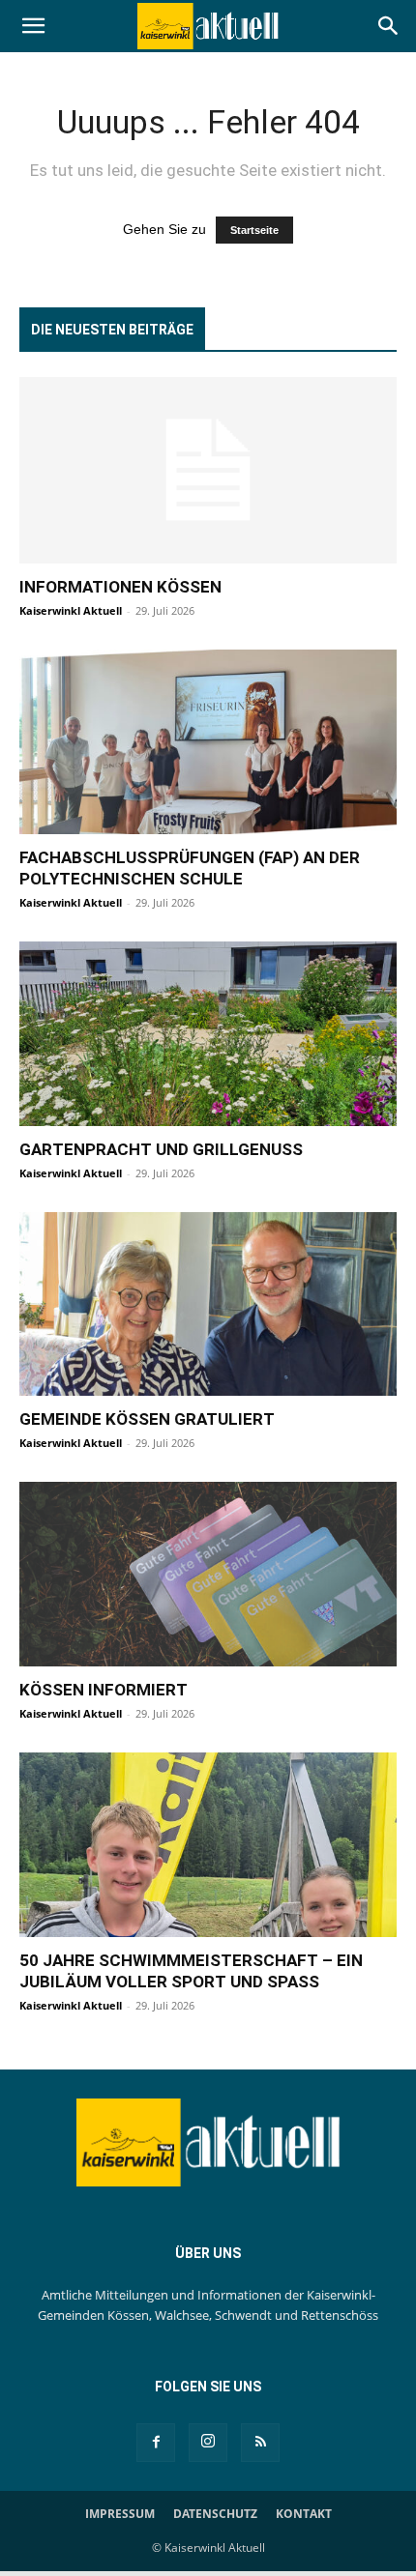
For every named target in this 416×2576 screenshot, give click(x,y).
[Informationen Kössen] (208, 470)
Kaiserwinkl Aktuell (71, 610)
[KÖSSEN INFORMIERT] (208, 1574)
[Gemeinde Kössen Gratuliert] (208, 1304)
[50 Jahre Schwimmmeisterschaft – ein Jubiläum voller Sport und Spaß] (208, 1845)
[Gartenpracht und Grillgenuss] (208, 1034)
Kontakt (304, 2514)
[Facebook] (156, 2443)
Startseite (254, 230)
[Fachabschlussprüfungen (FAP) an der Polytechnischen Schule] (208, 742)
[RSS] (260, 2443)
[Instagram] (208, 2443)
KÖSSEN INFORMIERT (104, 1690)
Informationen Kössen (120, 587)
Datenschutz (215, 2514)
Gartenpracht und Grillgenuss (161, 1149)
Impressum (120, 2514)
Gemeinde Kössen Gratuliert (147, 1419)
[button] (33, 26)
